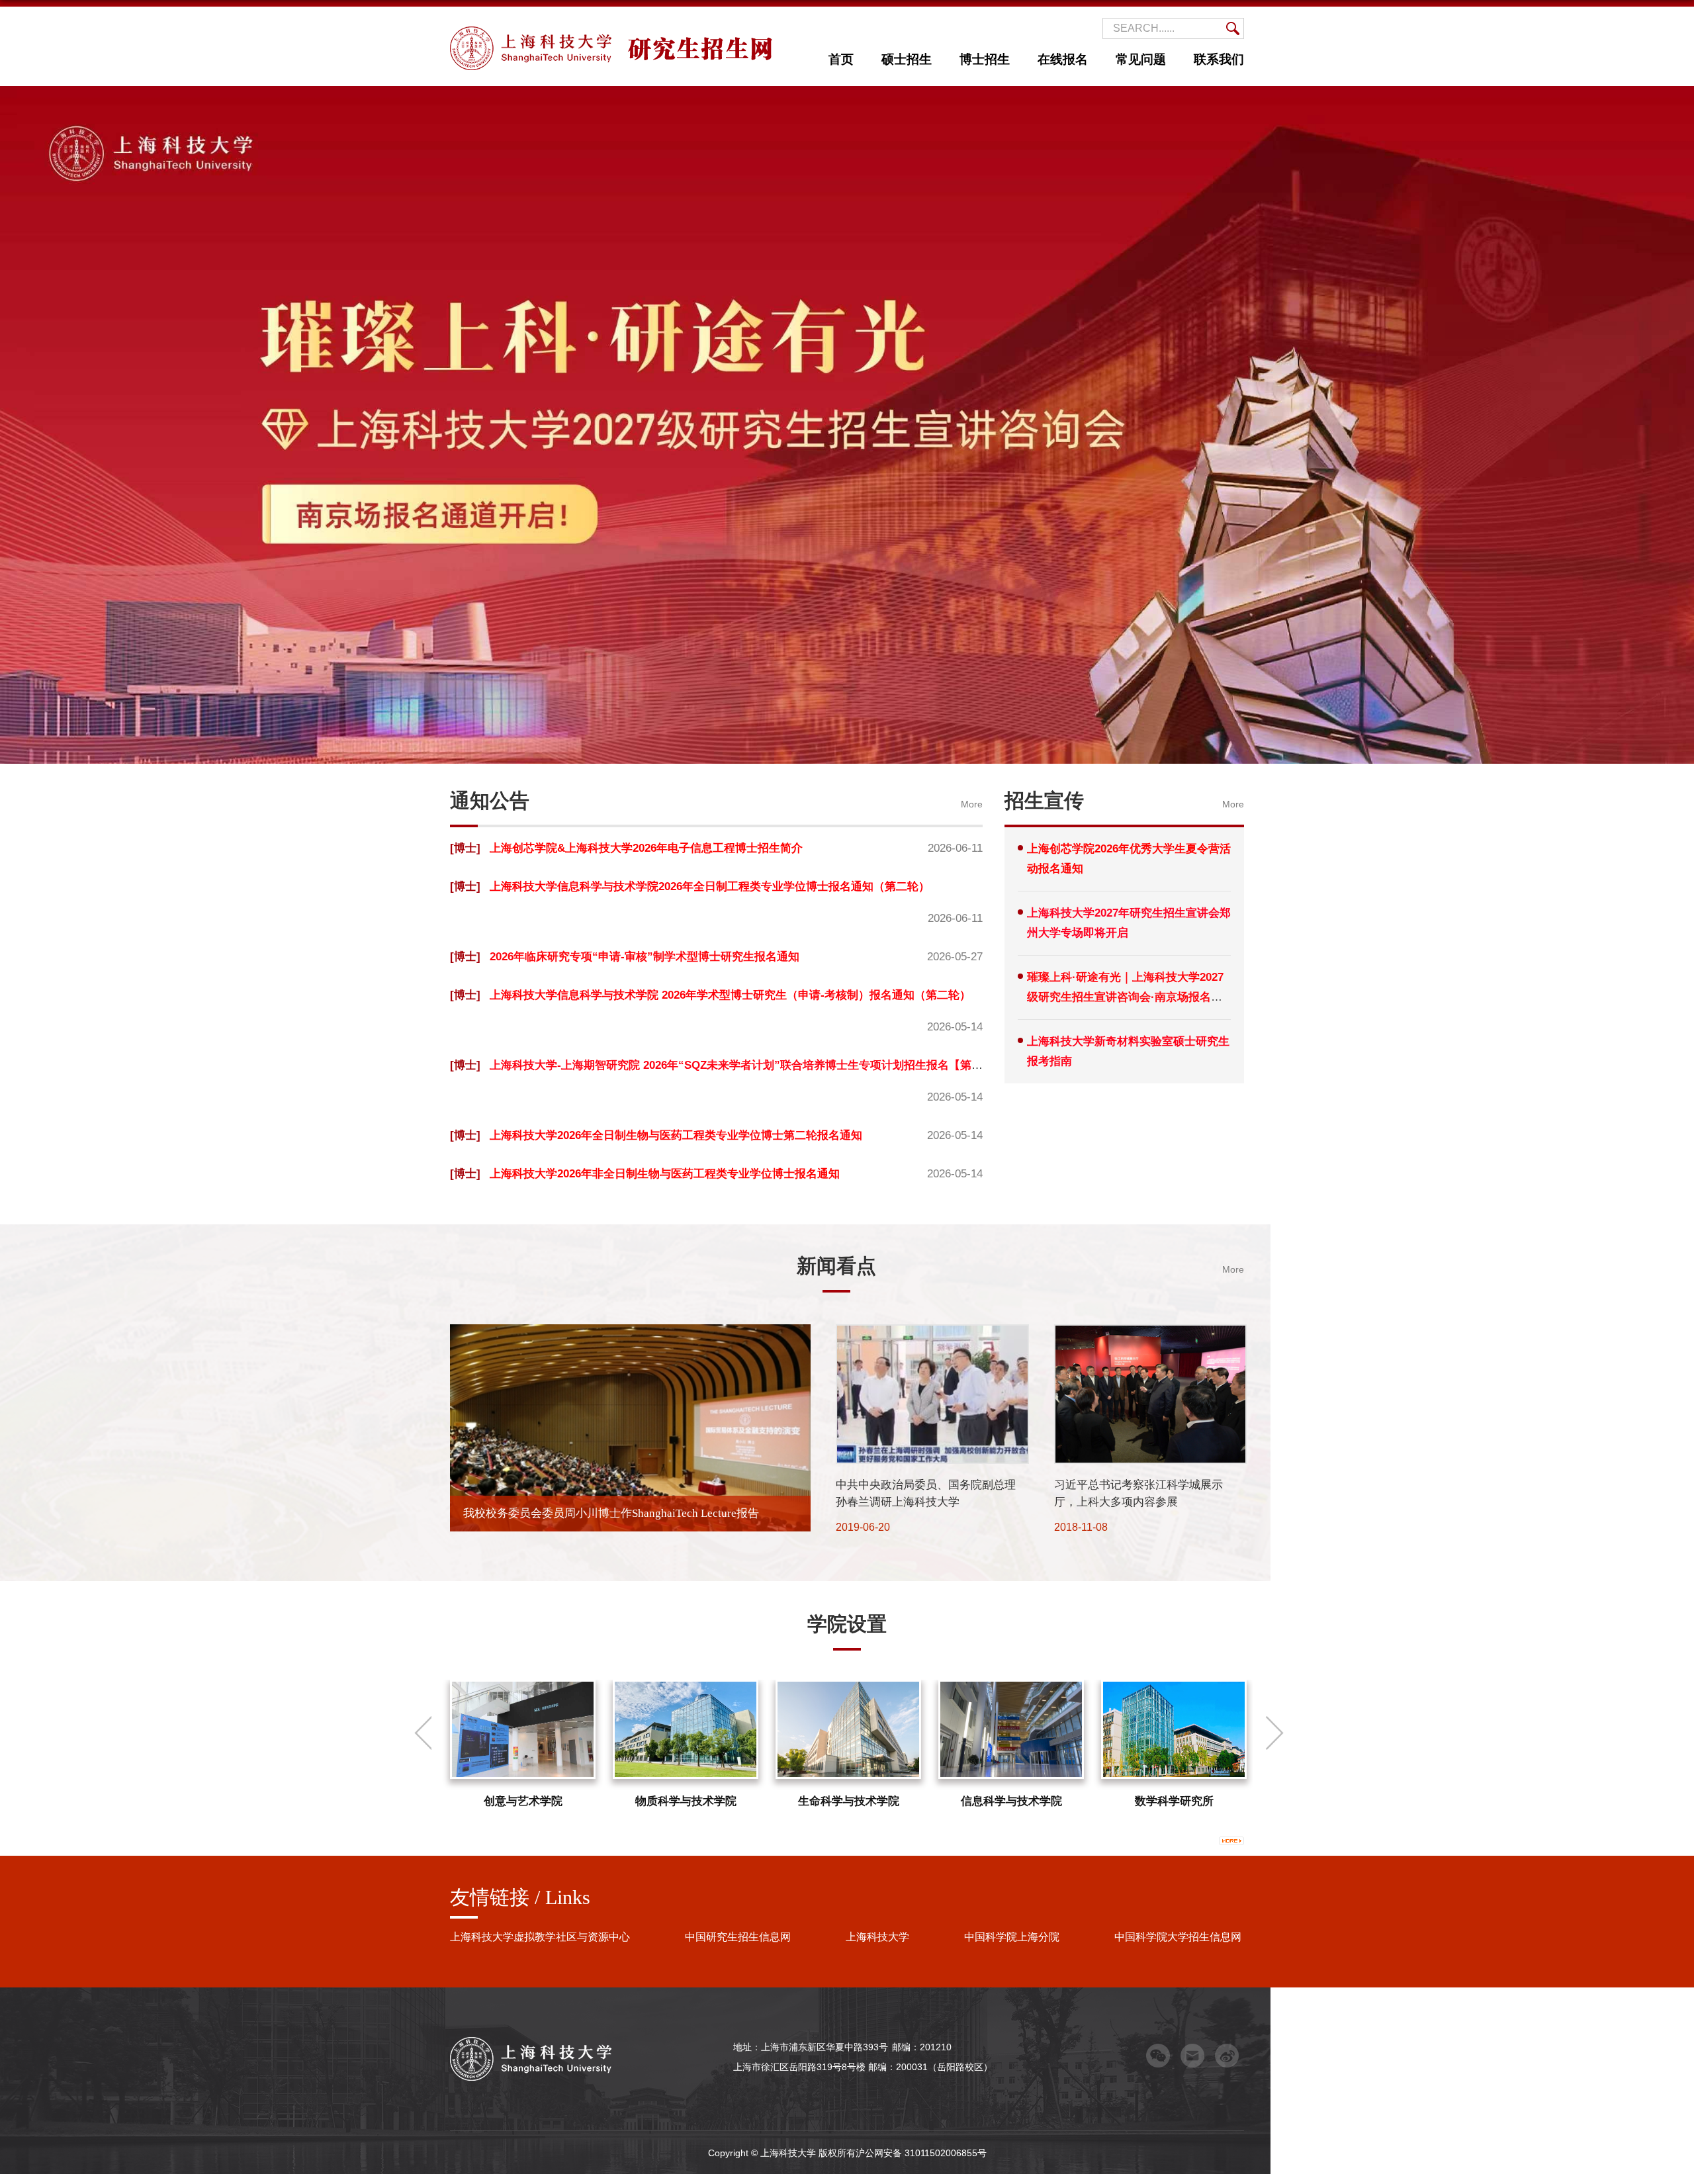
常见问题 (1141, 59)
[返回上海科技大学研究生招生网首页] (611, 31)
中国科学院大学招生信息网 (1178, 1937)
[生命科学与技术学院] (848, 1729)
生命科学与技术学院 (849, 1801)
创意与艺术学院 (523, 1801)
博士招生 (985, 59)
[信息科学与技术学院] (1011, 1729)
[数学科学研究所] (1174, 1729)
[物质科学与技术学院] (686, 1729)
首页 (841, 59)
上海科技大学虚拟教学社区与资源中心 (540, 1937)
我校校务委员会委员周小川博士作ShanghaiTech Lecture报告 (611, 1513)
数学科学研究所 (1174, 1801)
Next (1274, 1733)
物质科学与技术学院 (686, 1801)
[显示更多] (1231, 1841)
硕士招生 (907, 59)
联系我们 (1219, 59)
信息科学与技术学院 (1011, 1801)
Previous (422, 1733)
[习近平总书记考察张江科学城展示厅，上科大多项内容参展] (1150, 1335)
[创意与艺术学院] (523, 1729)
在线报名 (1063, 59)
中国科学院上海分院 (1012, 1937)
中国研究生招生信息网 (738, 1937)
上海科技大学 (877, 1937)
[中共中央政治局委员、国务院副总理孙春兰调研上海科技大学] (932, 1335)
